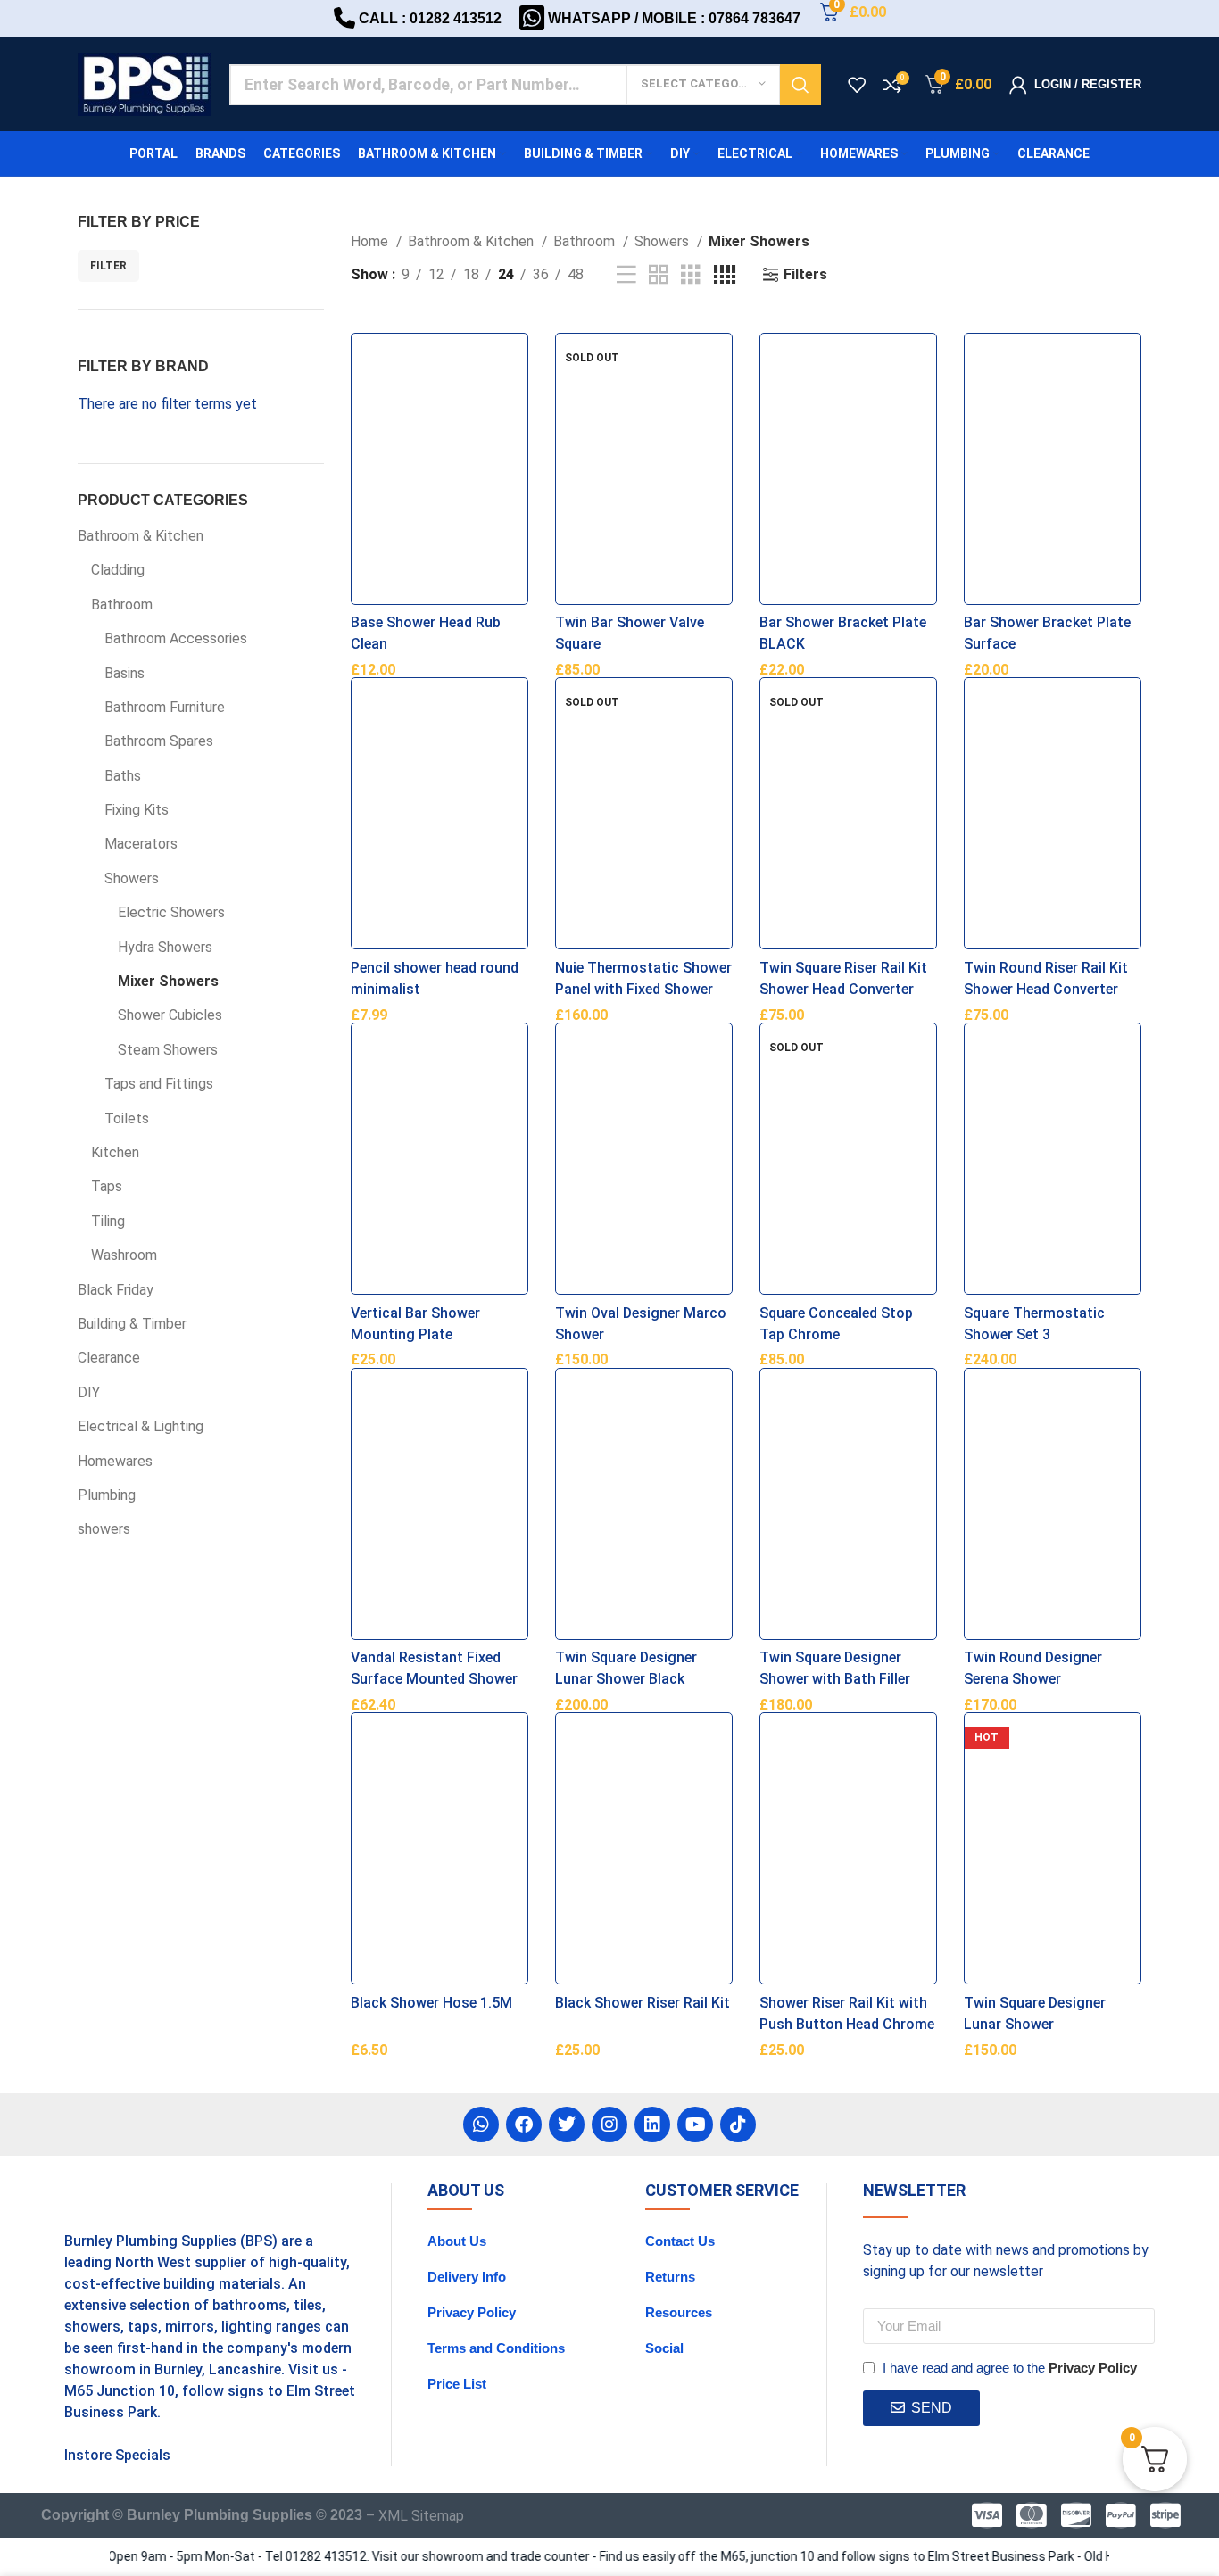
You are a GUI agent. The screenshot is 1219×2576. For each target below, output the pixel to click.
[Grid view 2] (659, 275)
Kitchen (115, 1152)
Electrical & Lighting (141, 1426)
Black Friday (116, 1290)
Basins (124, 673)
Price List (457, 2384)
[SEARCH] (800, 85)
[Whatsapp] (481, 2125)
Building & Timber (132, 1324)
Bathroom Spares (159, 741)
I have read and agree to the (1010, 2368)
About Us (457, 2241)
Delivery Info (467, 2277)
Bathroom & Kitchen (141, 536)
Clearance (109, 1358)
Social (664, 2348)
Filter (108, 266)
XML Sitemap (421, 2516)
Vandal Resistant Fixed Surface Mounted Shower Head (434, 1679)
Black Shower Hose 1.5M (431, 2003)
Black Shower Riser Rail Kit (643, 2003)
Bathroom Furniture (165, 707)
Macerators (141, 844)
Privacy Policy (472, 2312)
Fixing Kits (137, 810)
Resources (679, 2312)
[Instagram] (609, 2125)
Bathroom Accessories (176, 638)
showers (104, 1529)
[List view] (626, 275)
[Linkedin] (652, 2125)
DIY (89, 1392)
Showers (132, 878)
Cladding (118, 570)
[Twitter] (567, 2125)
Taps (107, 1186)
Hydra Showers (165, 947)
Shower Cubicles (170, 1015)
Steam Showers (168, 1050)
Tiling (108, 1221)
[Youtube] (695, 2125)
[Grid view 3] (691, 275)
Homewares (115, 1461)
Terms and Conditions (496, 2348)
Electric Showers (171, 912)
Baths (123, 776)
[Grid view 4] (725, 275)
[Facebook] (524, 2125)
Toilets (127, 1118)
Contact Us (680, 2241)
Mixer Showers (168, 981)
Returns (670, 2277)
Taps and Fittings (159, 1084)
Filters (805, 274)
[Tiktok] (738, 2125)
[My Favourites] (857, 85)
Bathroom (122, 605)
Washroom (124, 1255)
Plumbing (107, 1495)
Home (371, 241)
